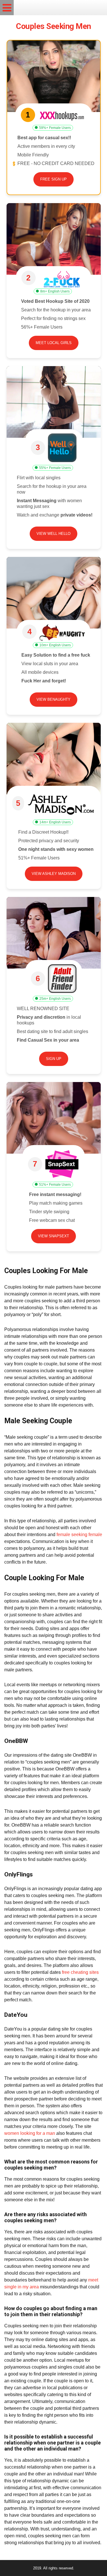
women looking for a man (30, 2133)
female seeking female (79, 1535)
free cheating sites (80, 1972)
